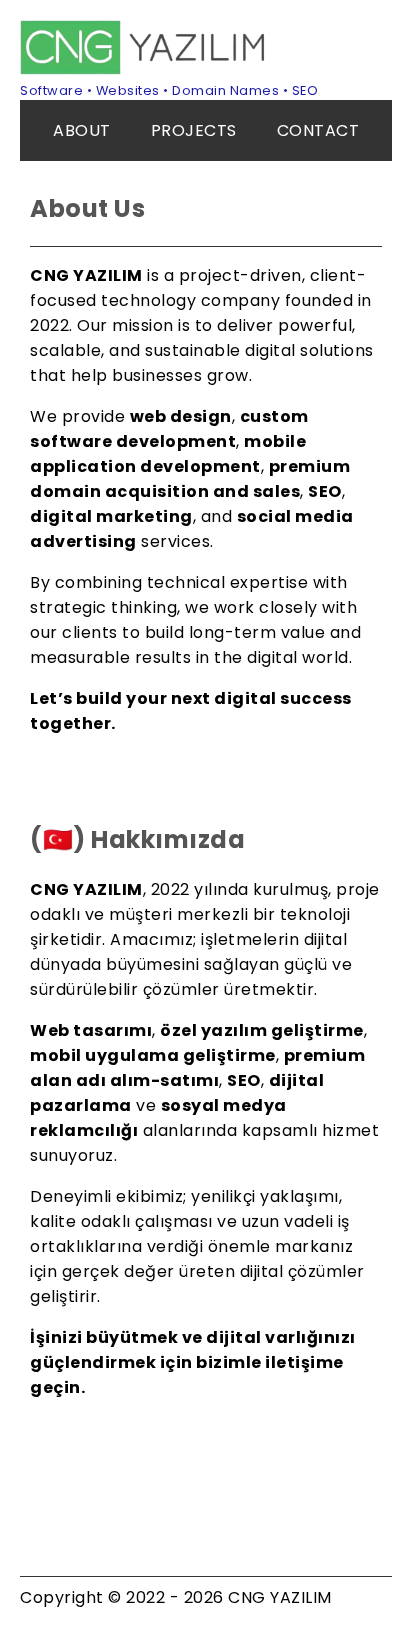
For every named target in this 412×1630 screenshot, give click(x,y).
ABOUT (82, 130)
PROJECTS (194, 130)
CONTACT (318, 130)
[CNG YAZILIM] (145, 69)
